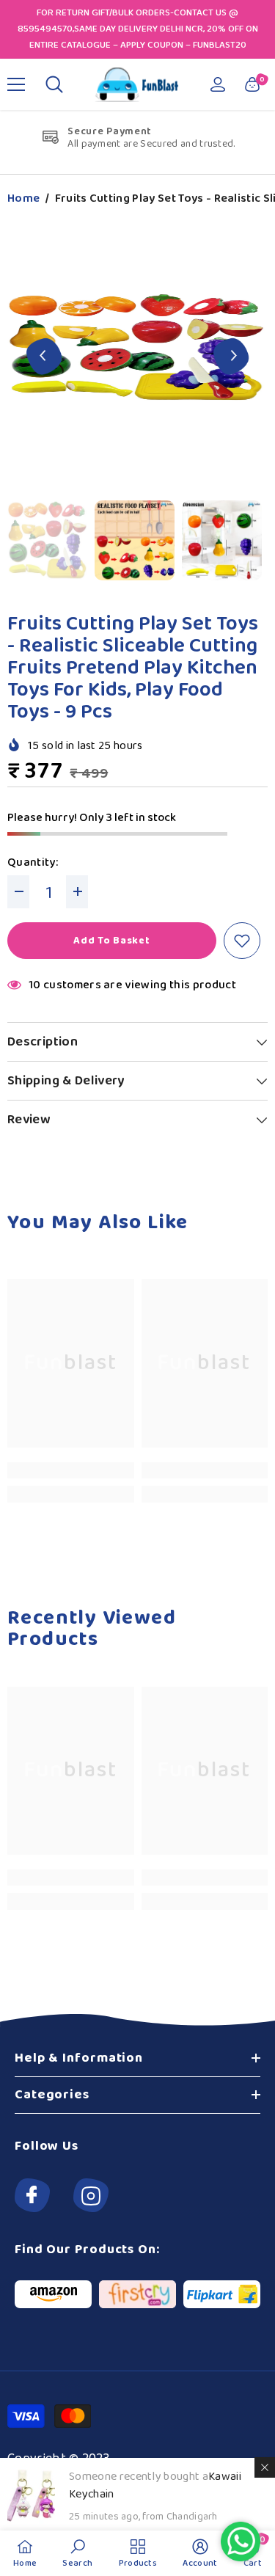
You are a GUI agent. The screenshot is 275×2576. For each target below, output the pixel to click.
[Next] (231, 355)
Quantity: (33, 863)
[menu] (16, 84)
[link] (71, 1470)
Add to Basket (111, 941)
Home (23, 199)
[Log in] (218, 84)
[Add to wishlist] (242, 941)
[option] (137, 356)
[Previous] (44, 355)
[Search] (54, 84)
